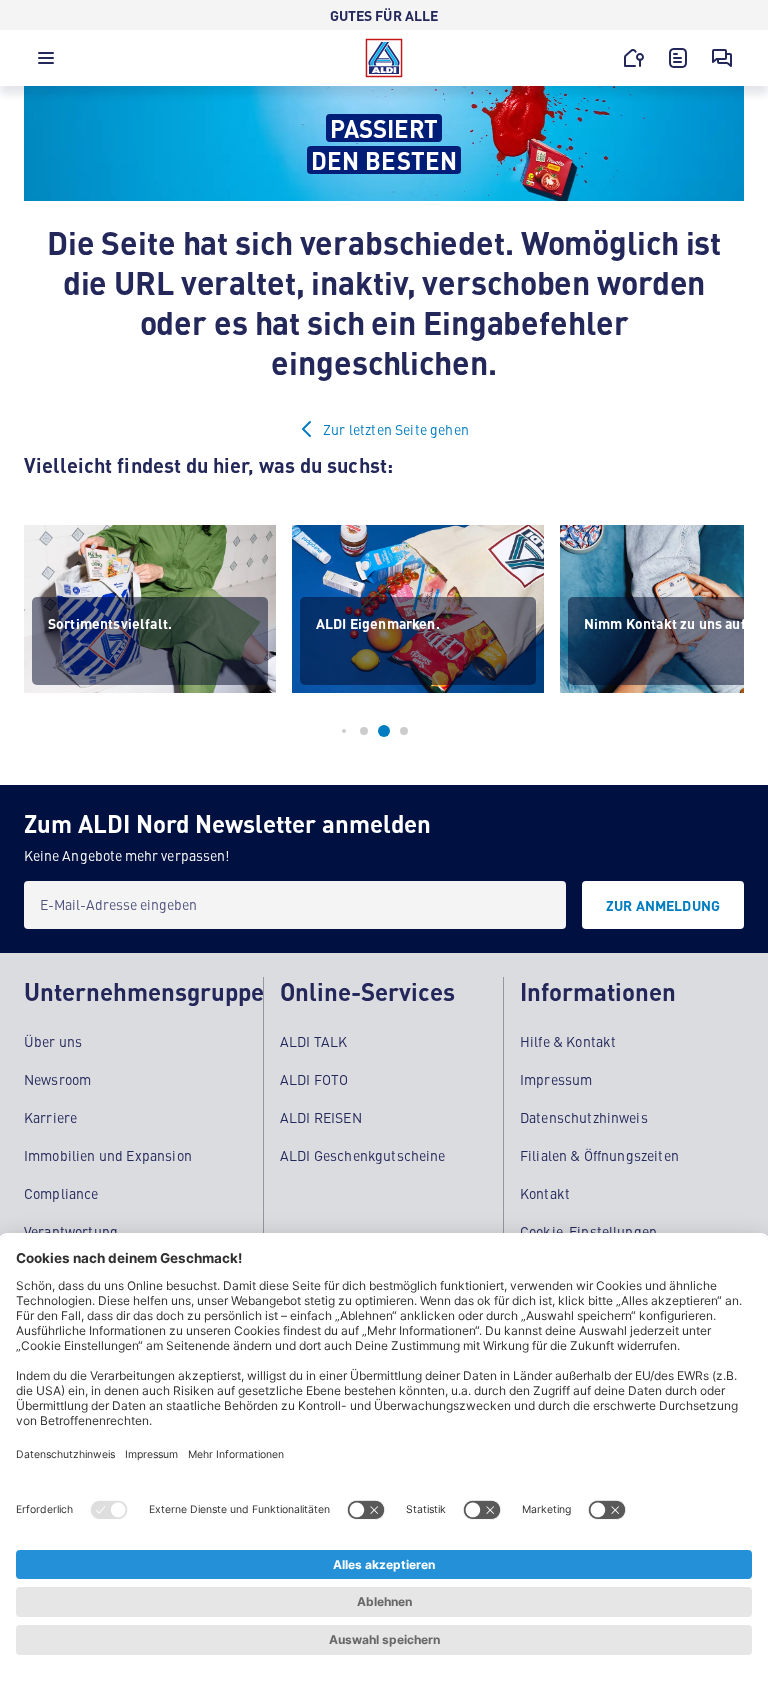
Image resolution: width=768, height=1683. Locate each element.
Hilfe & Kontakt (568, 1041)
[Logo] (384, 58)
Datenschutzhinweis (584, 1117)
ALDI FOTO (314, 1079)
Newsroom (57, 1079)
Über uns (53, 1041)
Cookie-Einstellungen (588, 1231)
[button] (46, 63)
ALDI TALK (313, 1041)
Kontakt (545, 1193)
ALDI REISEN (321, 1117)
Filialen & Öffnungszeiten (599, 1155)
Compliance (61, 1193)
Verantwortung (71, 1231)
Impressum (556, 1079)
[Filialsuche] (634, 58)
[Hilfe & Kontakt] (722, 58)
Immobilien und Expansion (108, 1155)
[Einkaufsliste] (678, 58)
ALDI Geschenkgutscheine (363, 1155)
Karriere (50, 1117)
